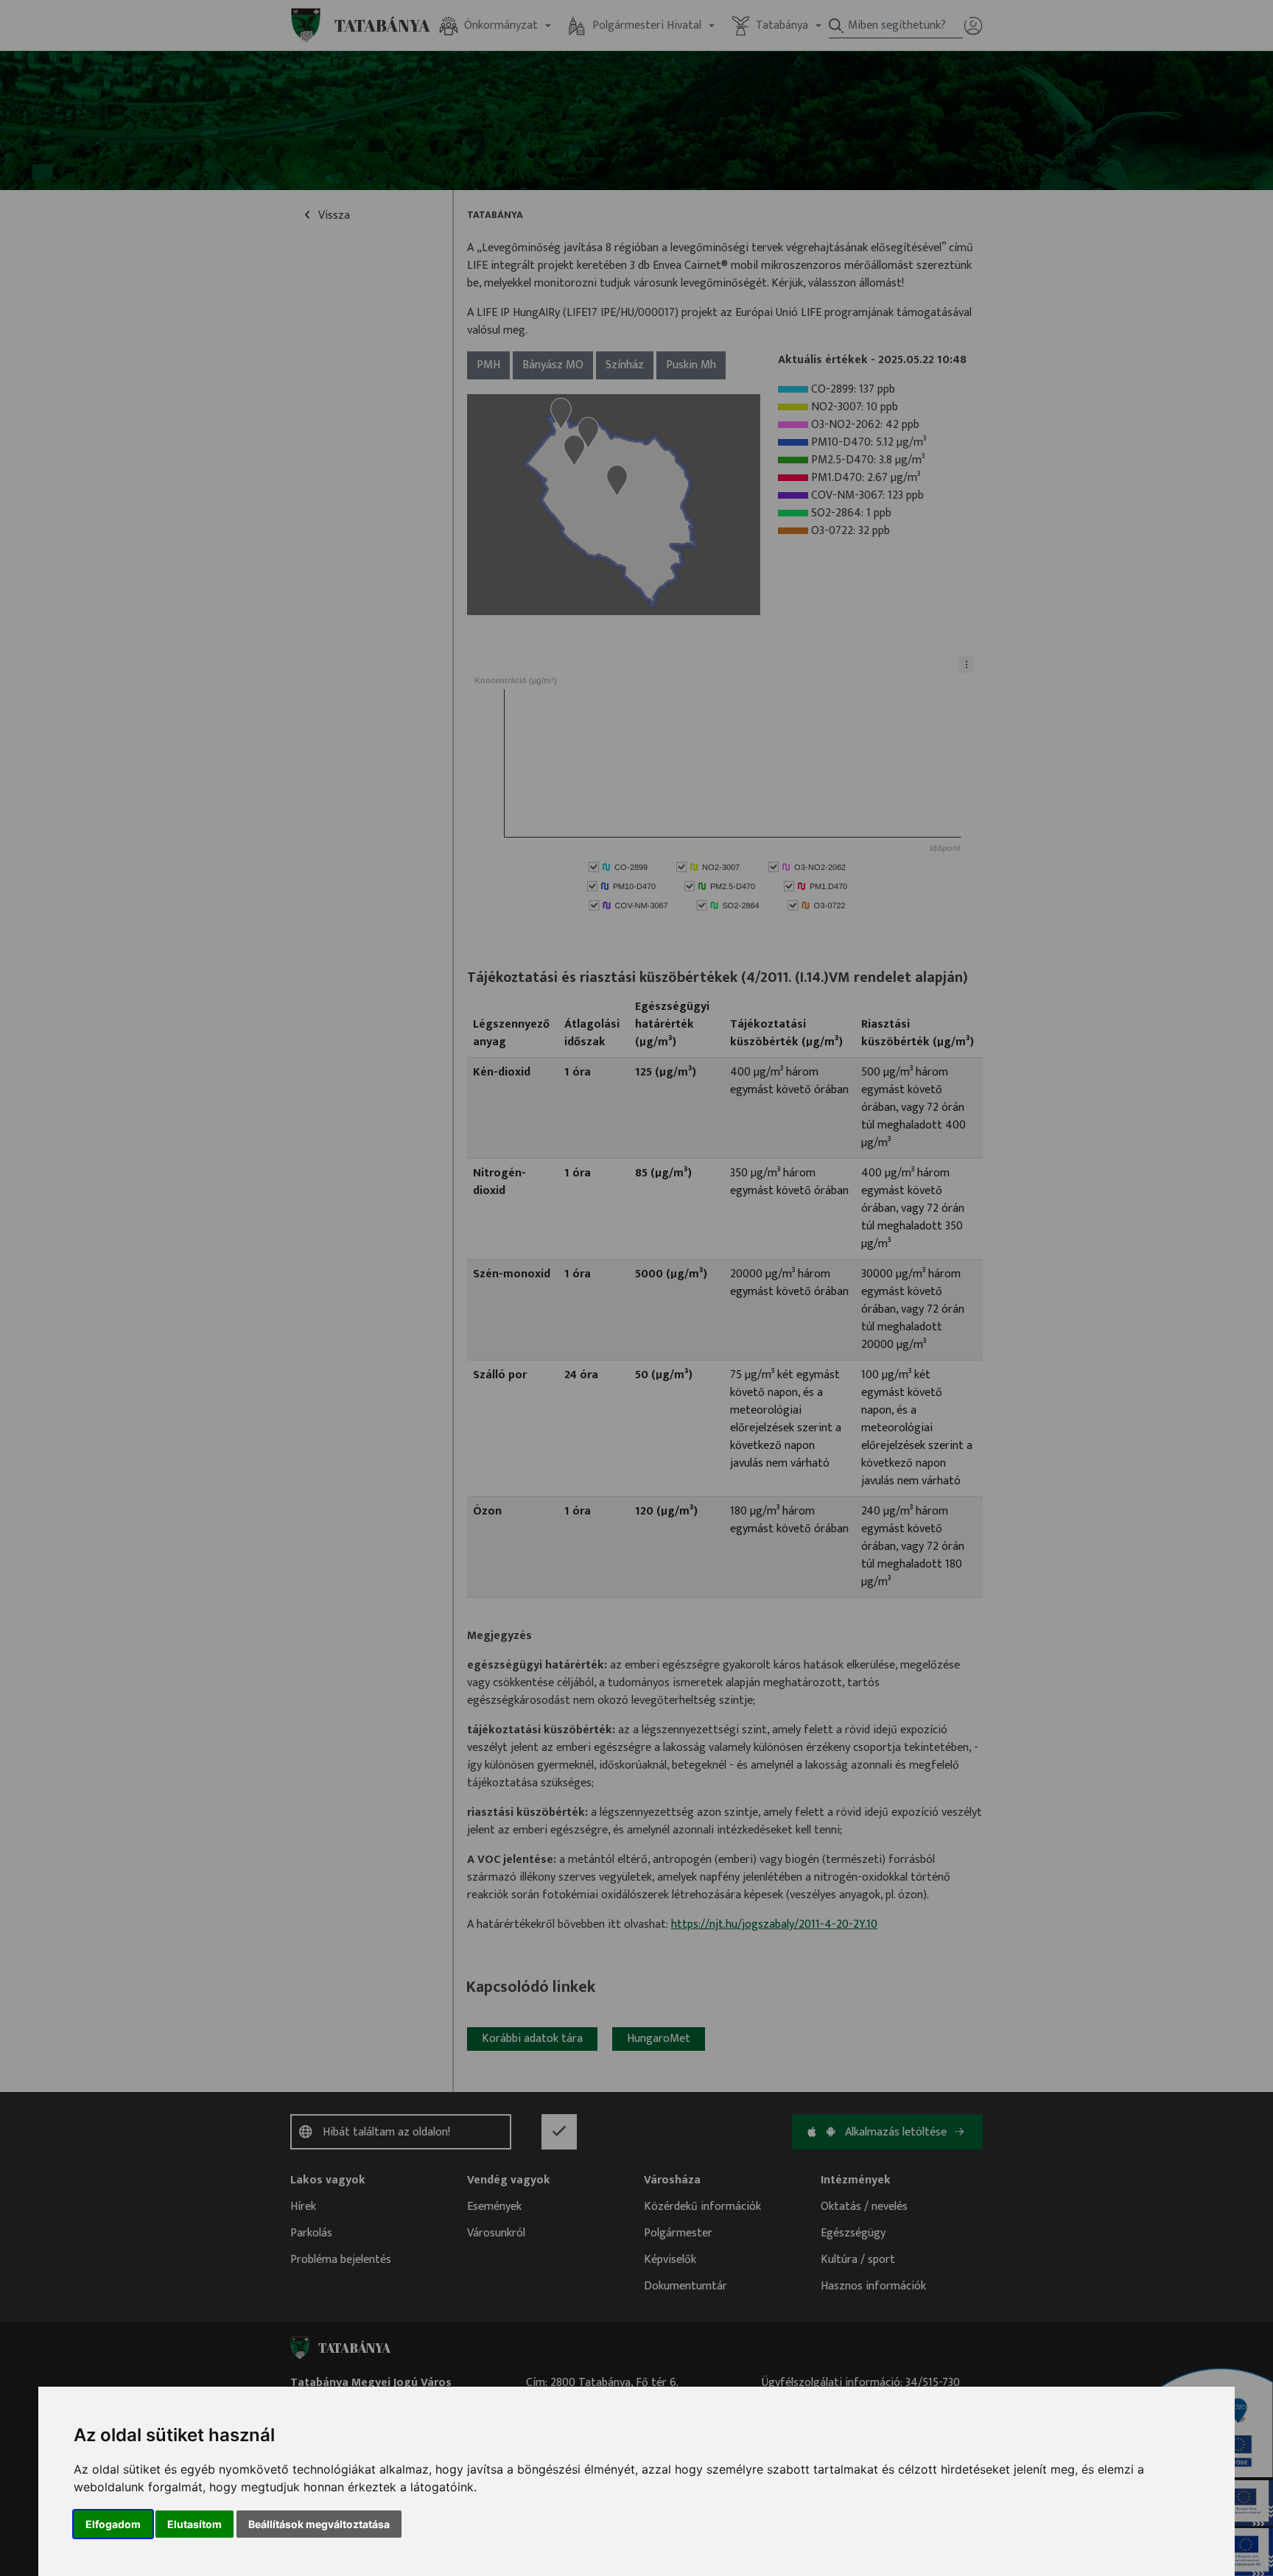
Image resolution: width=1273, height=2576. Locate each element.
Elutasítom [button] (194, 2524)
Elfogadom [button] (113, 2524)
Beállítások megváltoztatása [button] (319, 2524)
